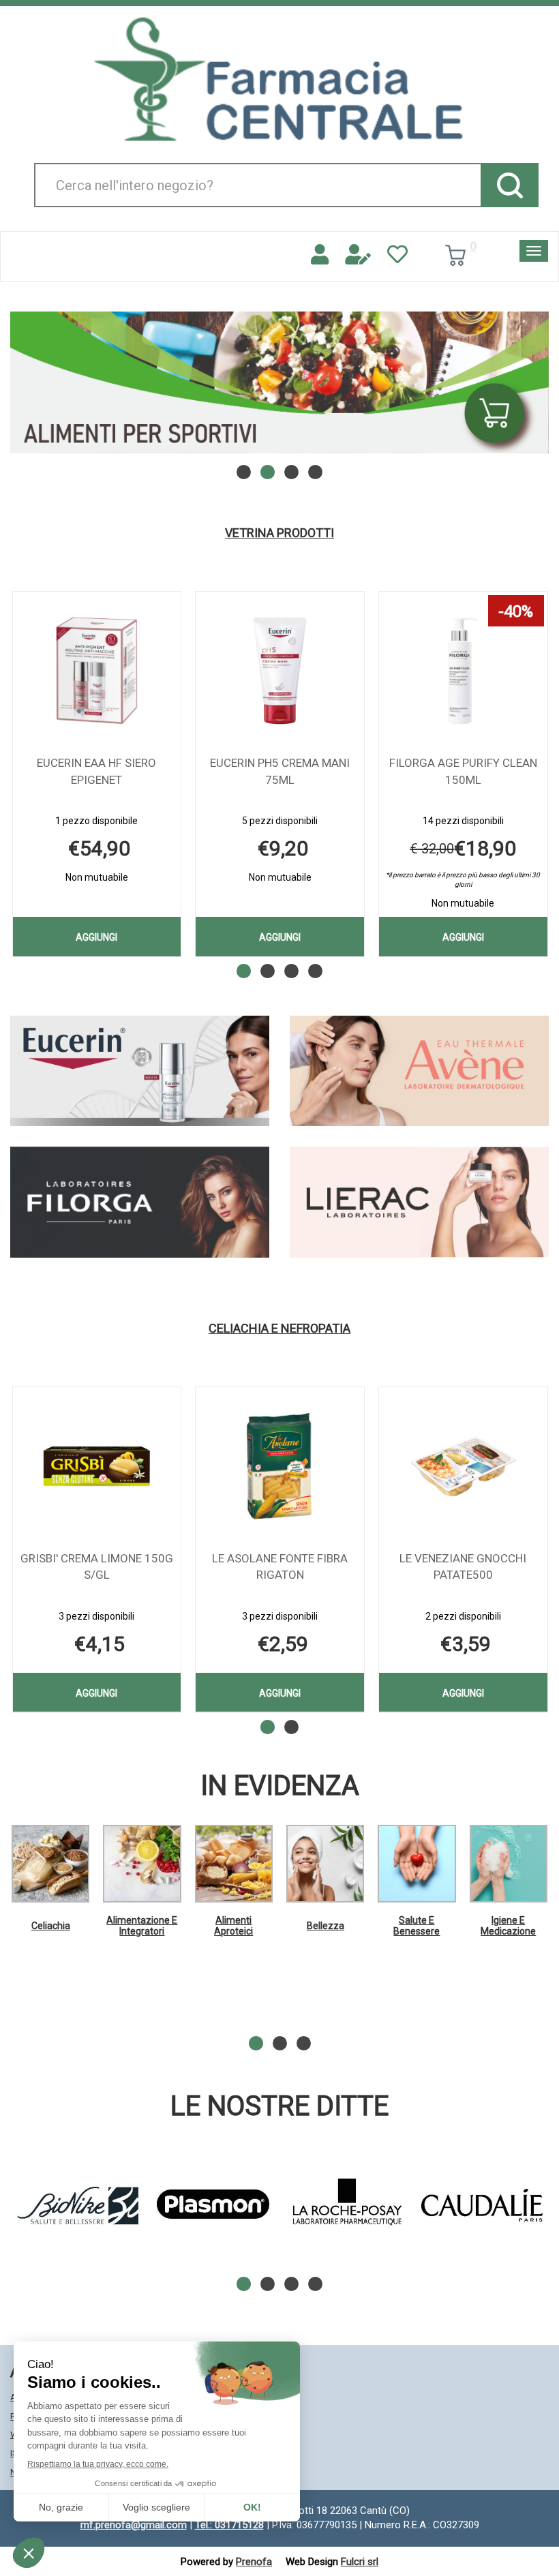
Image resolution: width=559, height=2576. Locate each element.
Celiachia (51, 1926)
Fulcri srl (360, 2562)
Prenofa (254, 2562)
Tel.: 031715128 (229, 2525)
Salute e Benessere (417, 1925)
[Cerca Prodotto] (510, 185)
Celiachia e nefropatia (279, 1329)
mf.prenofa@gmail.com (134, 2525)
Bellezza (326, 1926)
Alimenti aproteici (233, 1925)
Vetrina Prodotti (279, 533)
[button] (244, 472)
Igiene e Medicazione (508, 1925)
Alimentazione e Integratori (142, 1925)
